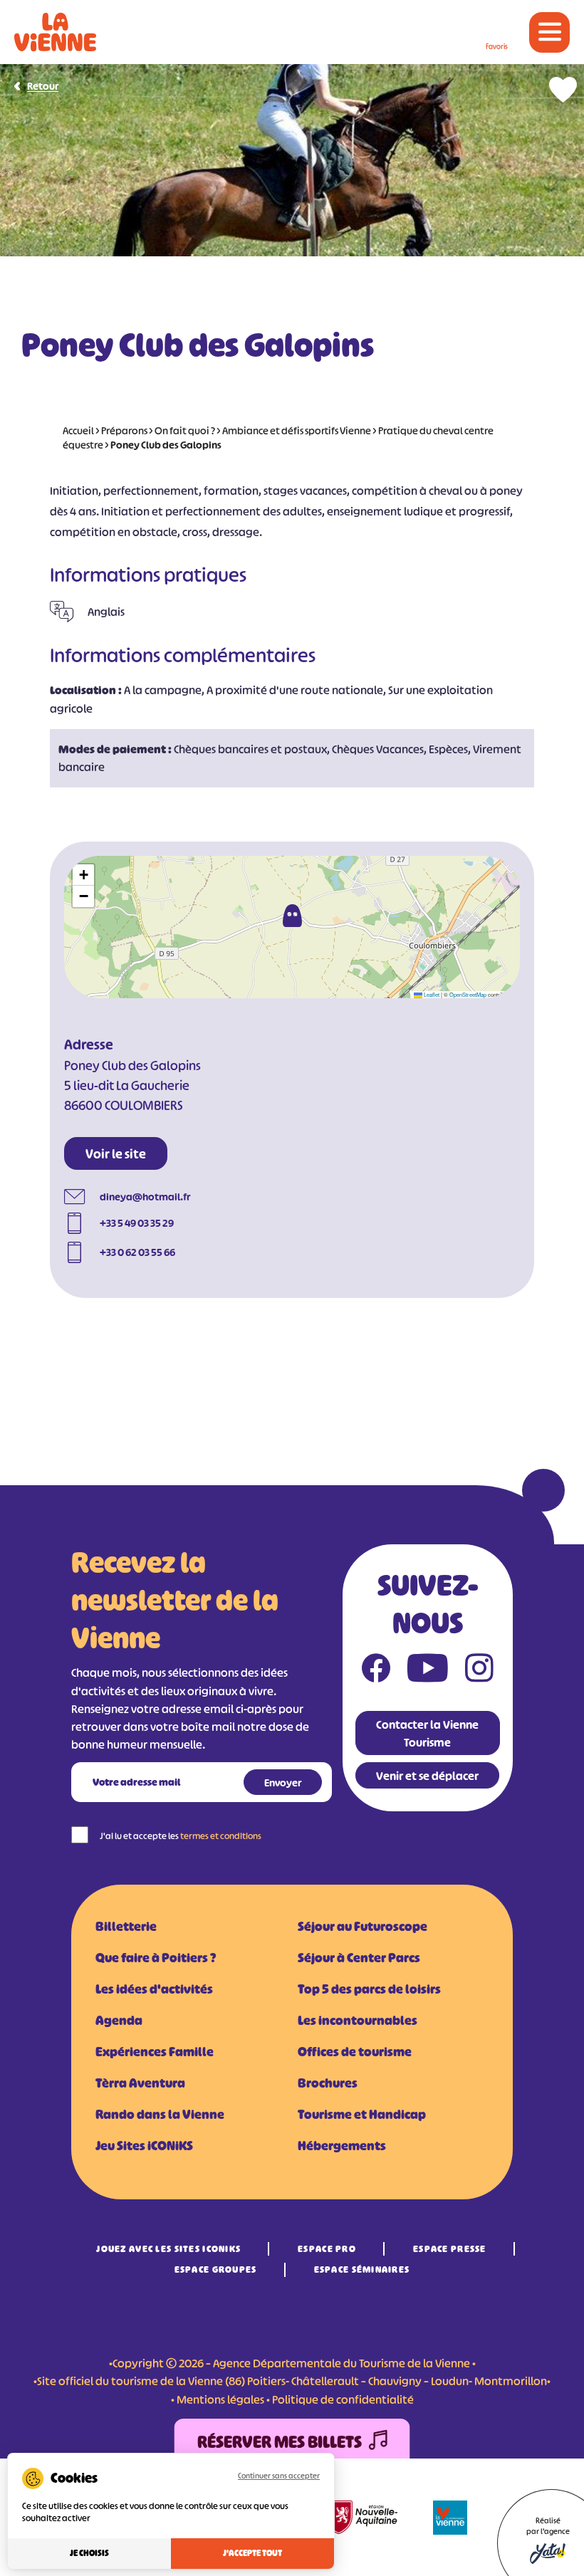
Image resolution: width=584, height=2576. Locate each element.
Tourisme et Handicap (362, 2115)
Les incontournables (358, 2021)
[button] (292, 916)
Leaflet (431, 994)
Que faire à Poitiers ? (156, 1958)
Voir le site (116, 1154)
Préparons (124, 430)
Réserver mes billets (280, 2442)
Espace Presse (450, 2249)
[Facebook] (376, 1671)
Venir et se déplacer (427, 1776)
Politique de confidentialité (343, 2399)
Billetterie (126, 1927)
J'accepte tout (252, 2553)
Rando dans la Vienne (160, 2115)
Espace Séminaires (362, 2269)
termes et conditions (221, 1836)
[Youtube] (428, 1671)
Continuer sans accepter (279, 2476)
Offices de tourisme (355, 2052)
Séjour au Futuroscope (363, 1927)
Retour (43, 86)
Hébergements (342, 2146)
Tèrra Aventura (140, 2083)
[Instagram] (479, 1671)
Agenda (119, 2021)
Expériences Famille (155, 2052)
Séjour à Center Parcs (359, 1958)
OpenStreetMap (468, 994)
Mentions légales (220, 2399)
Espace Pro (327, 2249)
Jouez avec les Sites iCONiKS (168, 2249)
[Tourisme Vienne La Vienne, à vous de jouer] (55, 32)
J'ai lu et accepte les (181, 1836)
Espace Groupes (216, 2269)
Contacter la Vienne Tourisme (427, 1733)
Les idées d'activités (154, 1989)
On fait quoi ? (185, 430)
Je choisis (89, 2553)
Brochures (328, 2083)
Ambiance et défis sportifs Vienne (297, 430)
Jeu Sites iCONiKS (144, 2146)
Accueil (78, 430)
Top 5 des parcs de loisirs (369, 1989)
